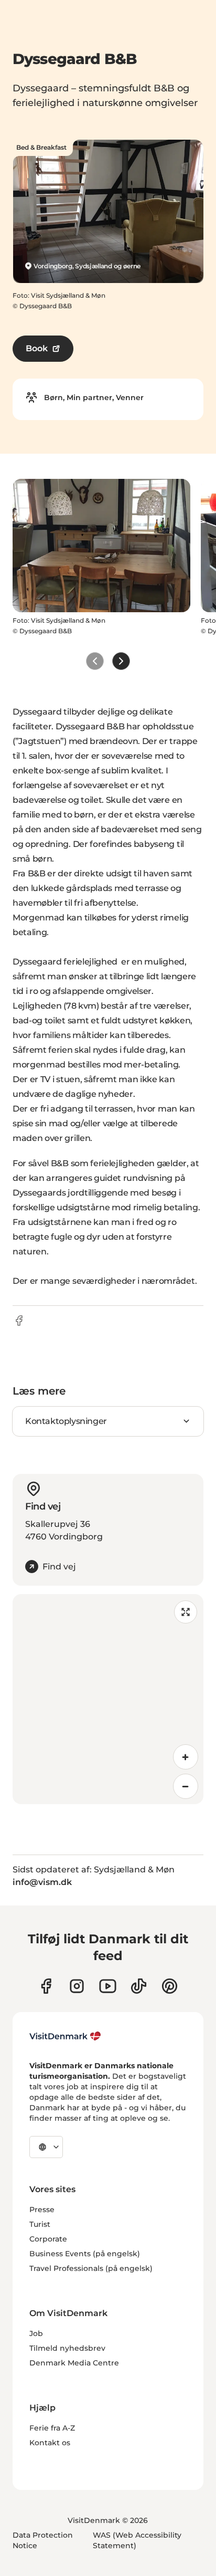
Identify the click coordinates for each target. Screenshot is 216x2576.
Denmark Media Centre (74, 2363)
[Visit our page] (77, 1986)
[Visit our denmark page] (46, 1986)
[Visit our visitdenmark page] (108, 1986)
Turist (40, 2224)
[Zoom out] (186, 1786)
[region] (108, 1699)
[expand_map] (186, 1612)
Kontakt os (50, 2443)
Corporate (48, 2239)
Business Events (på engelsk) (85, 2254)
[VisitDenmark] (65, 2036)
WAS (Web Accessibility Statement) (137, 2540)
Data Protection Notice (43, 2540)
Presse (42, 2210)
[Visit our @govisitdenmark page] (139, 1986)
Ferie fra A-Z (52, 2428)
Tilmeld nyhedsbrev (67, 2348)
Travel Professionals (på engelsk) (91, 2268)
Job (36, 2333)
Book (37, 348)
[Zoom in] (186, 1757)
